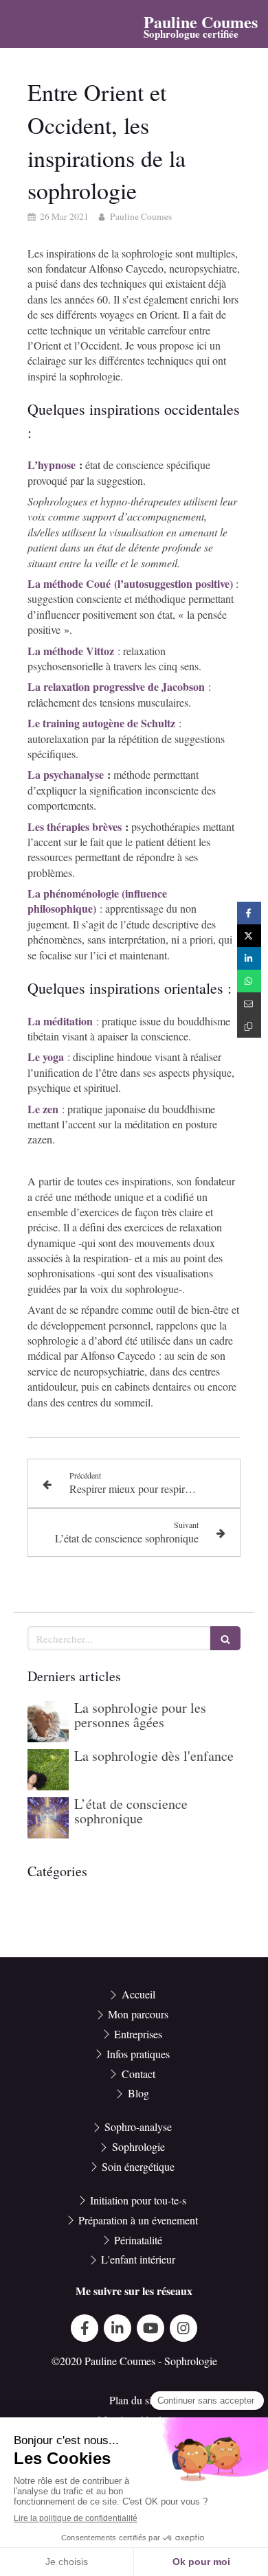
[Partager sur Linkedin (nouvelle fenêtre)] (249, 958)
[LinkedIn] (118, 2328)
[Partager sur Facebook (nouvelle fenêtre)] (249, 913)
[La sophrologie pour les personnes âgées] (48, 1722)
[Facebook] (85, 2328)
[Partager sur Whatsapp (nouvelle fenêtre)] (249, 981)
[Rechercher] (225, 1638)
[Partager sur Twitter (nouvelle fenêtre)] (249, 936)
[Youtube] (150, 2328)
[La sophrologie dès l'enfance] (48, 1770)
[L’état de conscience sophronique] (48, 1818)
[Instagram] (183, 2328)
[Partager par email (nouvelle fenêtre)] (249, 1004)
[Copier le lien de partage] (249, 1026)
